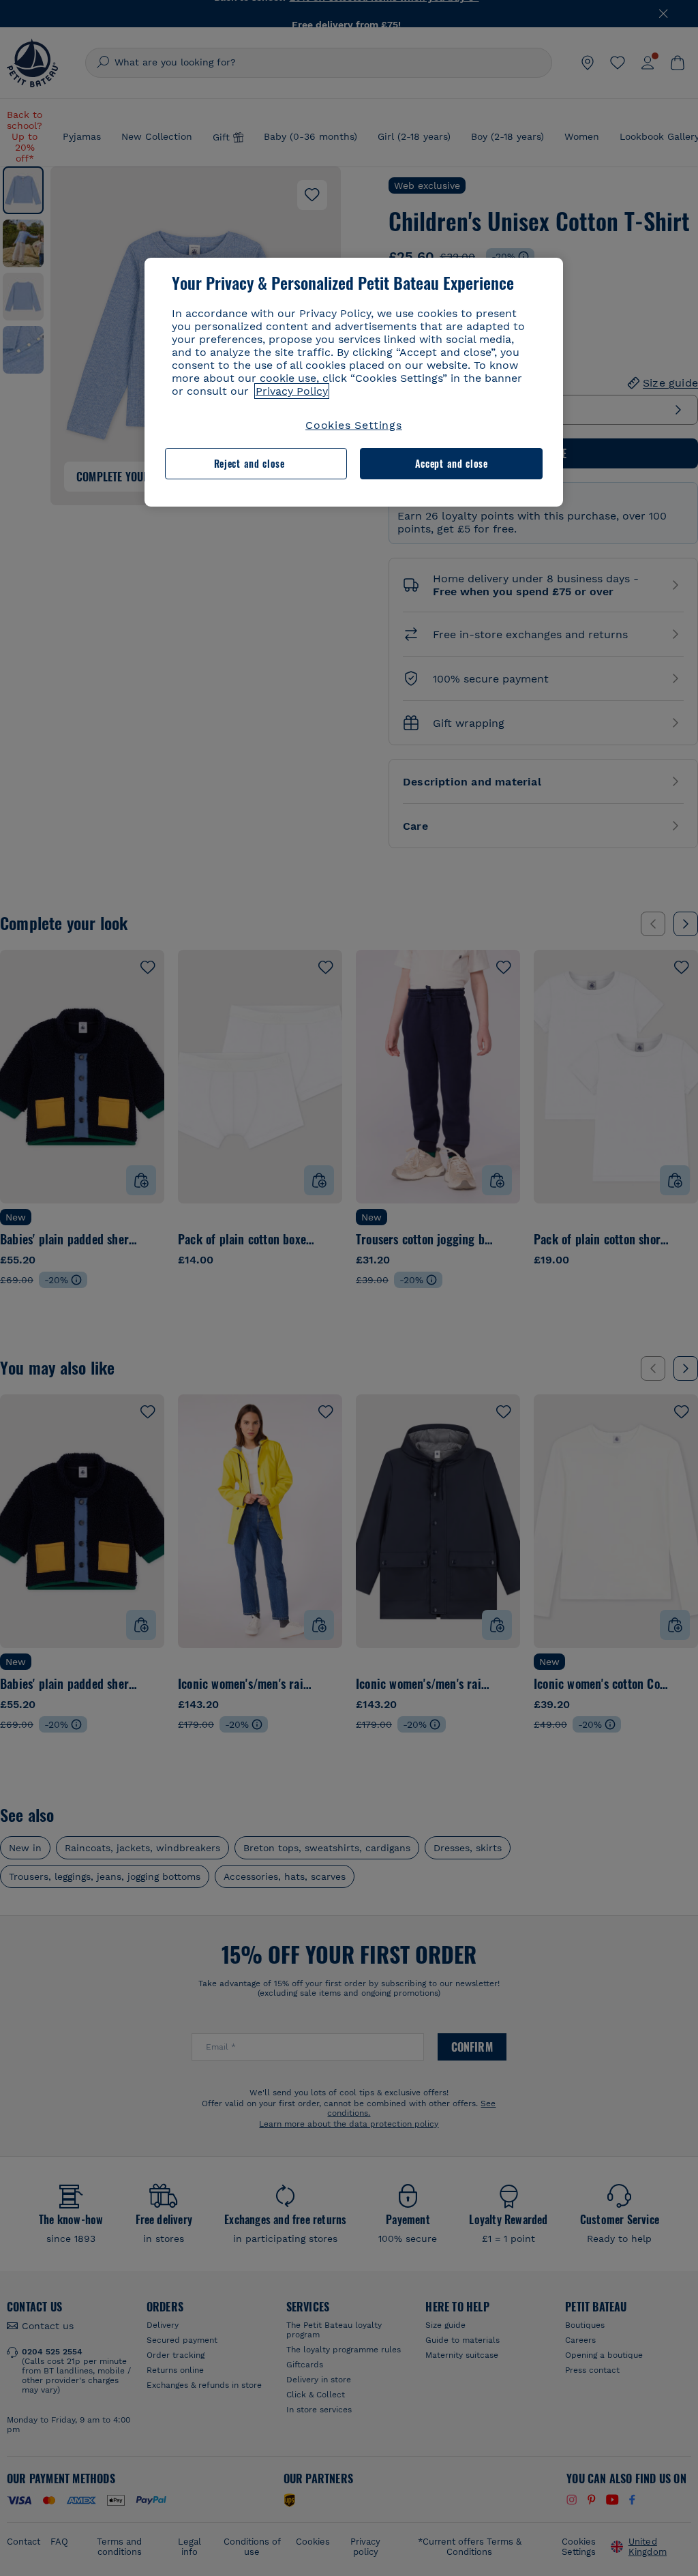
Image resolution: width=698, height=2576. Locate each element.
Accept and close (452, 463)
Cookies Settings (354, 425)
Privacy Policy (292, 391)
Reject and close (249, 463)
